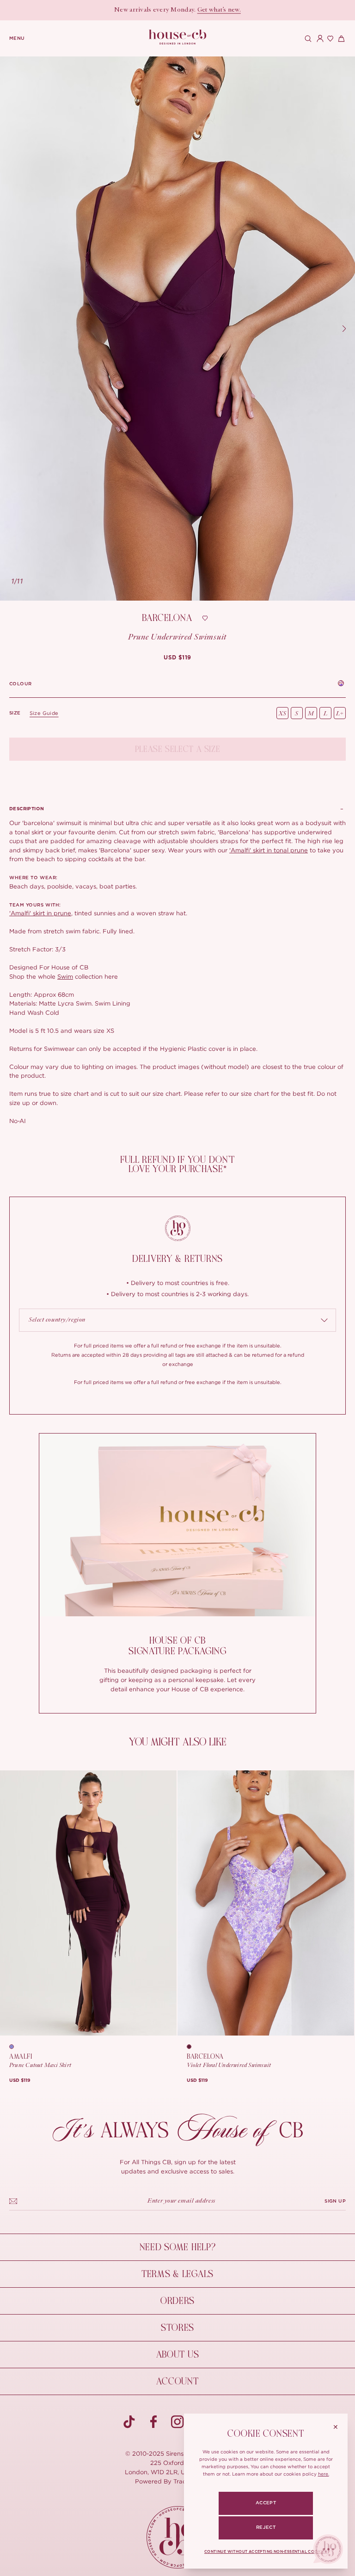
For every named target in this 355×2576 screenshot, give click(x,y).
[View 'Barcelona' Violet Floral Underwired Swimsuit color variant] (341, 684)
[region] (177, 329)
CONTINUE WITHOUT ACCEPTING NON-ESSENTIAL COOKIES (266, 2552)
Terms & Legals (177, 2274)
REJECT (266, 2527)
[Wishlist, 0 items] (329, 38)
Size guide (44, 713)
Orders (177, 2301)
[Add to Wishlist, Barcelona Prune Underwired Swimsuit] (205, 618)
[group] (177, 658)
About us (178, 2355)
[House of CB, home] (178, 37)
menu (17, 38)
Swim (65, 976)
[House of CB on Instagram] (177, 2422)
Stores (177, 2328)
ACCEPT (266, 2503)
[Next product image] (344, 329)
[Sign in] (318, 38)
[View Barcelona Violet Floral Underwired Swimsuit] (266, 1903)
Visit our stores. (203, 10)
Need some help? (178, 2247)
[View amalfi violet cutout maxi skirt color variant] (15, 2047)
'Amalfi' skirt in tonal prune (269, 850)
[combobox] (177, 1320)
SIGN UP (335, 2201)
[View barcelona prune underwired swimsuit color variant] (192, 2047)
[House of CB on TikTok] (129, 2422)
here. (324, 2474)
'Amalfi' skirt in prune (40, 913)
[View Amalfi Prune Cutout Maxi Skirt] (88, 1903)
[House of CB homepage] (178, 2537)
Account (177, 2381)
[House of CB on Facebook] (153, 2422)
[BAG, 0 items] (340, 38)
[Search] (307, 38)
